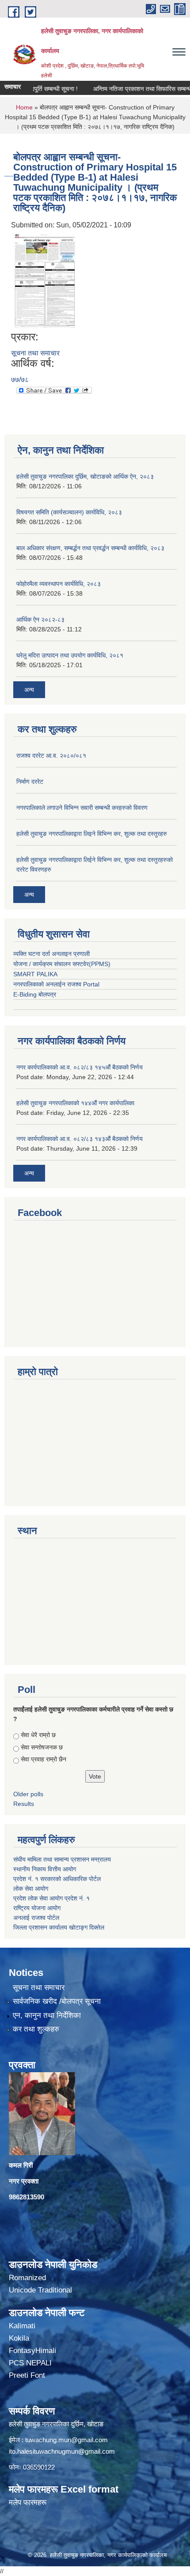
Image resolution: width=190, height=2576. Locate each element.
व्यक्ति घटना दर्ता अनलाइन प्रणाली (51, 954)
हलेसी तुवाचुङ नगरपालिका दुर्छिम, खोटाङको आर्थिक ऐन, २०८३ (85, 476)
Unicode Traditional (40, 2290)
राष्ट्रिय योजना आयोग (37, 1908)
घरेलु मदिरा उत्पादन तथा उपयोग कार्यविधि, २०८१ (70, 655)
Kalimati (22, 2326)
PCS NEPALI (30, 2363)
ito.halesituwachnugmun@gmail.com (62, 2451)
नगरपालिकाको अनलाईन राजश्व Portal (56, 984)
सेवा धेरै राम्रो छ (38, 1735)
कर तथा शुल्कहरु (36, 2029)
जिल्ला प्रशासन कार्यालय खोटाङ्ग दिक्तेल (59, 1927)
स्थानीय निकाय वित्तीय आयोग (46, 1869)
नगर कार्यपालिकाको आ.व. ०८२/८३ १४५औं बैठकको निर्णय (80, 1067)
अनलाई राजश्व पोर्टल (36, 1918)
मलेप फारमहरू (28, 2502)
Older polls (28, 1794)
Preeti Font (27, 2375)
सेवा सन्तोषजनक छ (42, 1747)
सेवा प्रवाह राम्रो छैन (44, 1759)
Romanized (27, 2278)
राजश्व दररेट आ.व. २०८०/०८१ (51, 755)
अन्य (29, 690)
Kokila (19, 2338)
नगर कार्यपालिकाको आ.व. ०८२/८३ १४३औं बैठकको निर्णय (80, 1139)
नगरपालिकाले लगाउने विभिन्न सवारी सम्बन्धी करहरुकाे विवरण (82, 808)
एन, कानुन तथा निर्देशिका (47, 2015)
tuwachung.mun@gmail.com (66, 2440)
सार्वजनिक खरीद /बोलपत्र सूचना (57, 2001)
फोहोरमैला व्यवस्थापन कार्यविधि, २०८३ (59, 584)
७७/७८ (20, 380)
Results (24, 1804)
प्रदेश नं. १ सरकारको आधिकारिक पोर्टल (57, 1879)
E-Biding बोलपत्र (35, 994)
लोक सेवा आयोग (31, 1889)
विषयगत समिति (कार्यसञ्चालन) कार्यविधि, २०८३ (69, 512)
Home (24, 107)
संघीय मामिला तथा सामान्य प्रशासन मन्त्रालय (63, 1859)
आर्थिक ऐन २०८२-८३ (40, 619)
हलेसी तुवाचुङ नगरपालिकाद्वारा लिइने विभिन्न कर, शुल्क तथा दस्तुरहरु (92, 834)
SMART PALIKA (35, 974)
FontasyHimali (32, 2351)
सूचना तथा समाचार (35, 353)
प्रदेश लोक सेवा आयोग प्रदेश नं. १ (51, 1898)
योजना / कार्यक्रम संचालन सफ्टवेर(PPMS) (62, 964)
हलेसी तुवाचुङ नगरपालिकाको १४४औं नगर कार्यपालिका (75, 1103)
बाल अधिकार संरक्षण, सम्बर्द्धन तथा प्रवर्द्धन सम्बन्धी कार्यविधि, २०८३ (90, 548)
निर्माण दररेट (30, 782)
